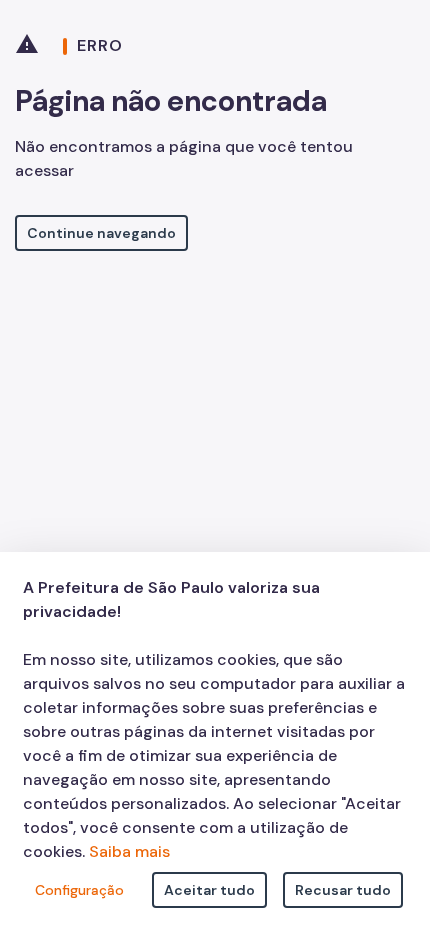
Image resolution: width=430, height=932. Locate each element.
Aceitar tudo (209, 890)
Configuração (79, 890)
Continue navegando (101, 233)
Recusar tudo (343, 890)
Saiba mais (129, 851)
